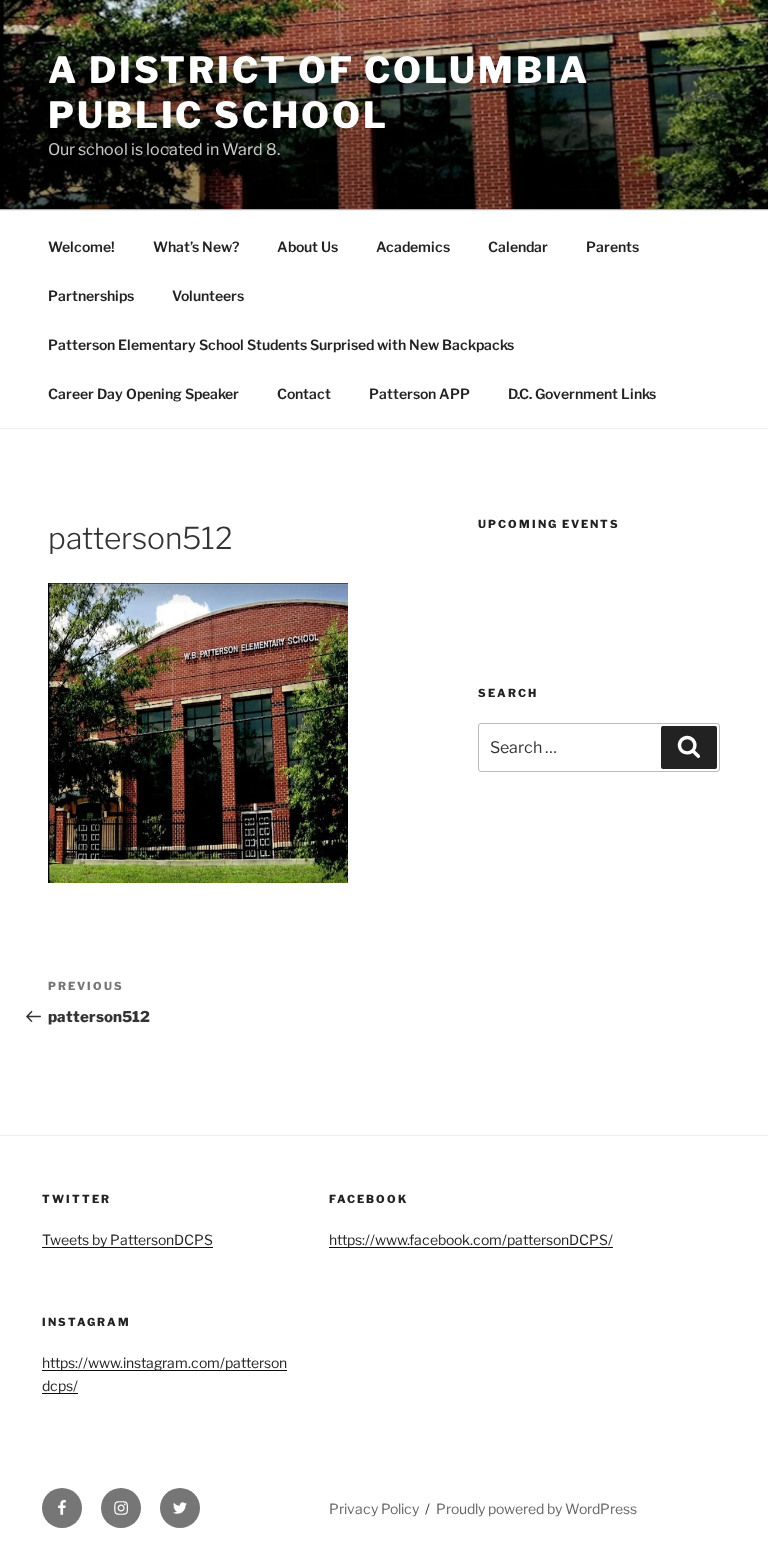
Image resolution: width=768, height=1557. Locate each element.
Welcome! (81, 246)
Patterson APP (419, 393)
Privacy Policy (374, 1508)
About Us (307, 246)
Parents (612, 246)
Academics (413, 246)
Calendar (518, 246)
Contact (304, 393)
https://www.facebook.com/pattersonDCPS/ (471, 1239)
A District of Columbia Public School (319, 92)
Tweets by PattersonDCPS (127, 1239)
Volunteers (208, 295)
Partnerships (91, 295)
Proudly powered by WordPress (536, 1508)
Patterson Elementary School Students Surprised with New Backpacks (281, 344)
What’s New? (196, 246)
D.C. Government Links (582, 393)
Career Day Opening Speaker (143, 393)
